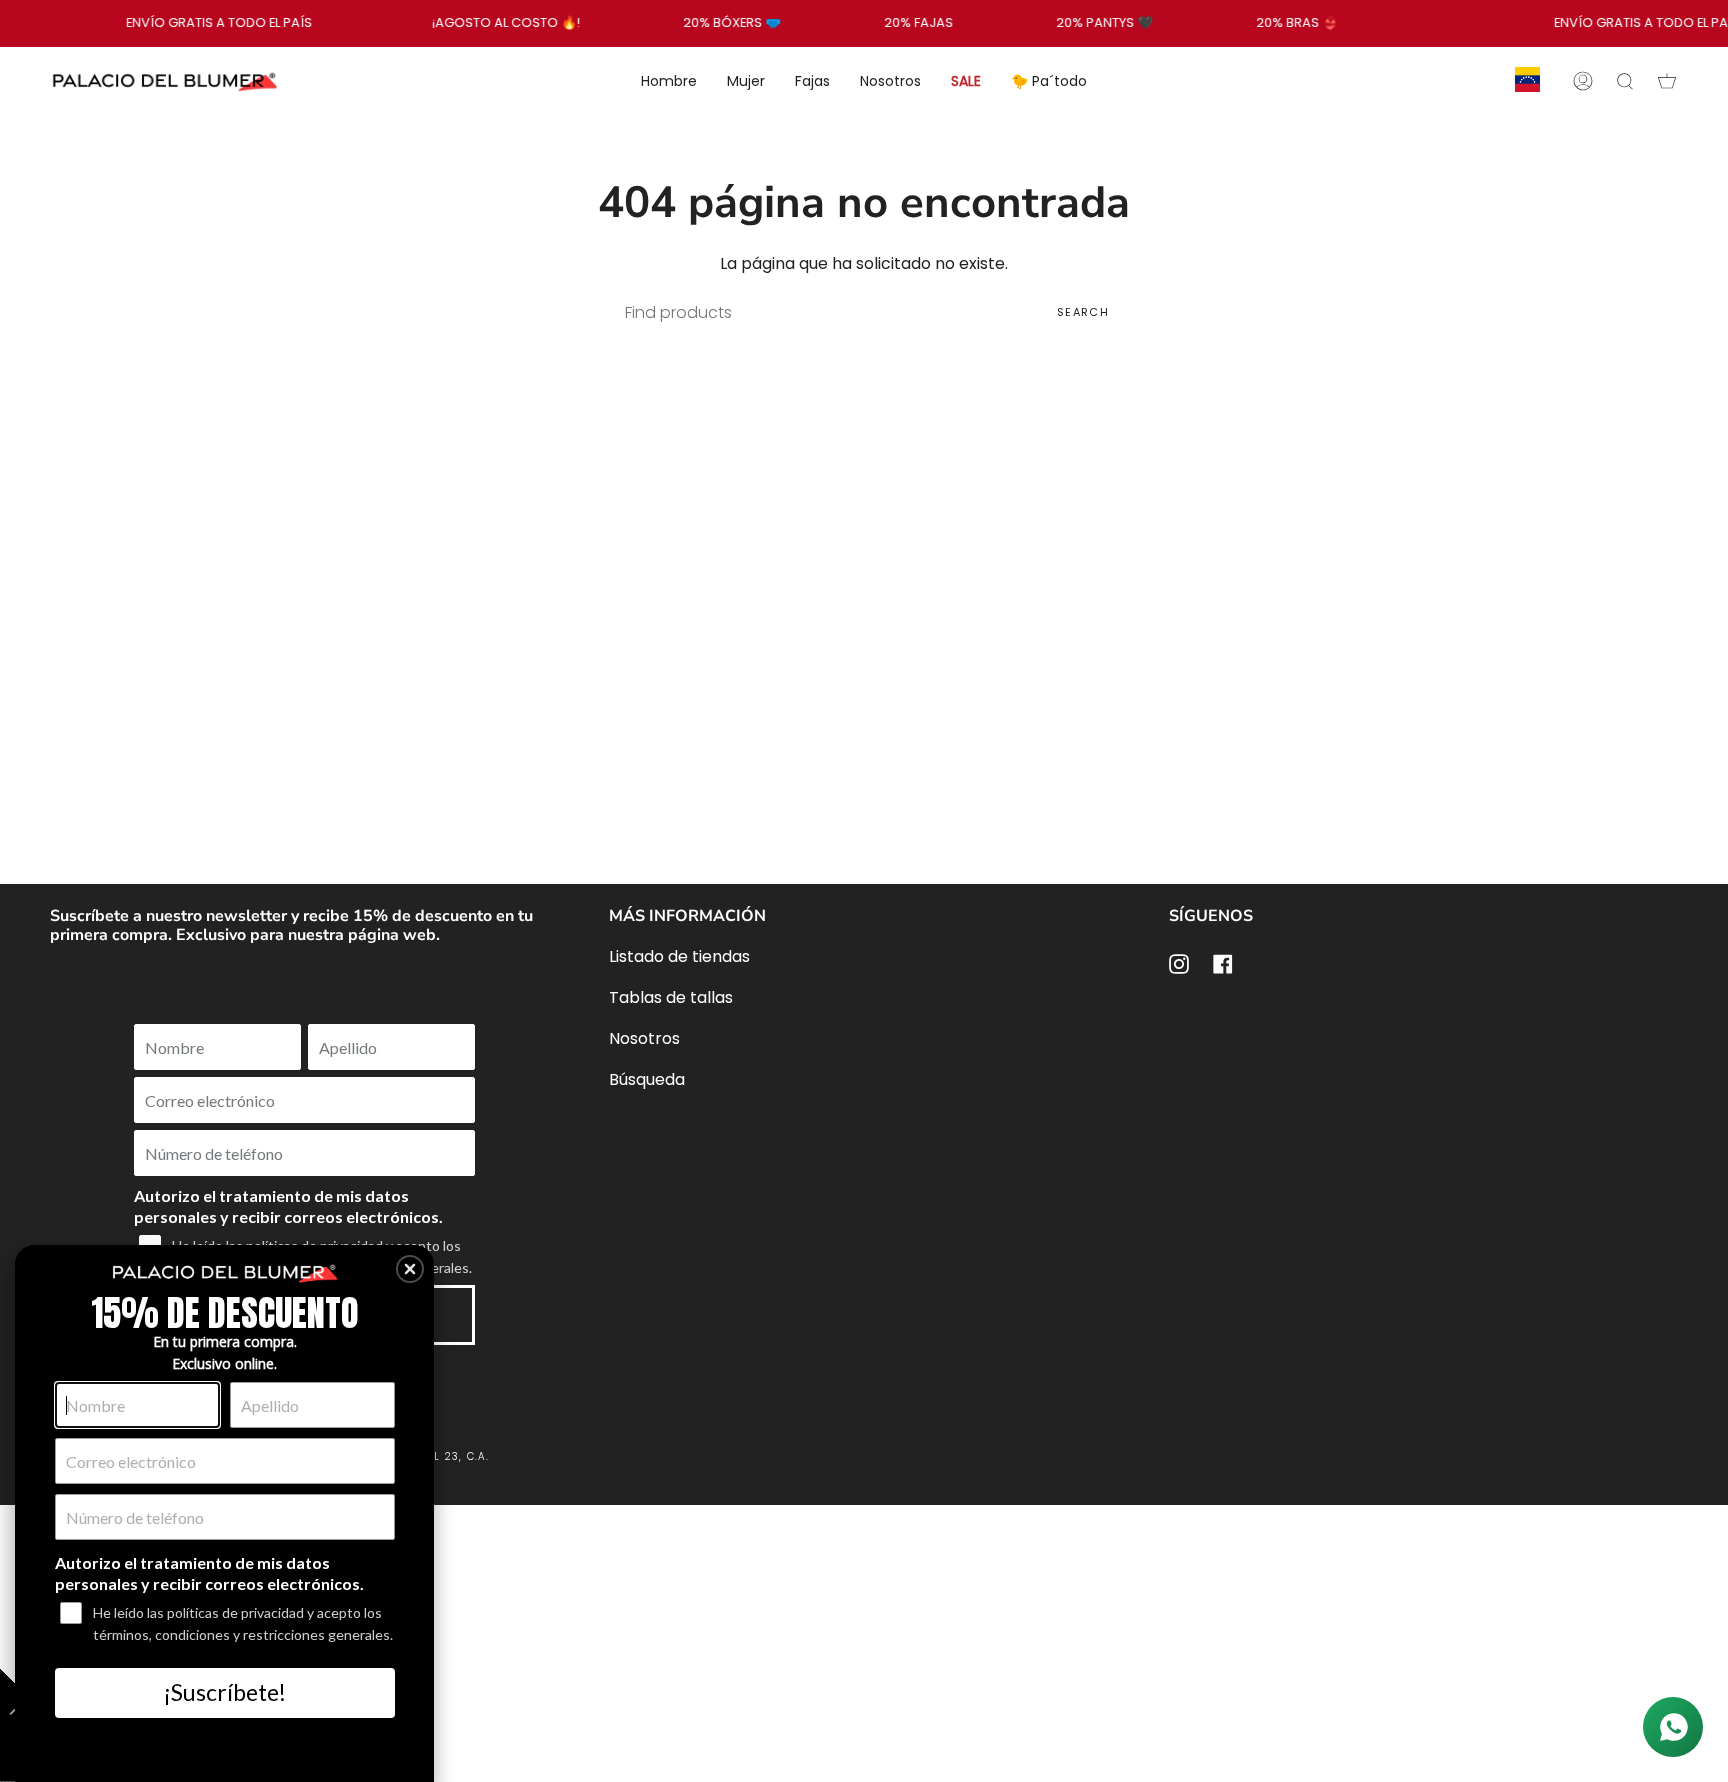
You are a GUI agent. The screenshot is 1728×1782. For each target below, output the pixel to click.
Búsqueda (647, 1079)
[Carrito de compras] (1667, 81)
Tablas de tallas (671, 997)
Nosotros (644, 1038)
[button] (410, 1269)
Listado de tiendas (679, 956)
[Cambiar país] (1527, 81)
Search (1083, 312)
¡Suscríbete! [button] (225, 1692)
